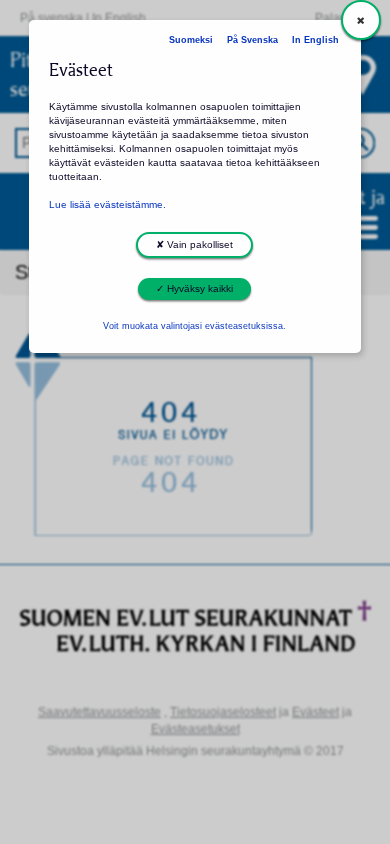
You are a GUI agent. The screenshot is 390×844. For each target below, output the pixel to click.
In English (315, 40)
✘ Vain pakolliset (194, 244)
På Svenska (252, 40)
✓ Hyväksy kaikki (194, 288)
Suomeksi (191, 40)
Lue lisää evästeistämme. (107, 204)
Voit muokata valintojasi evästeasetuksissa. (194, 326)
